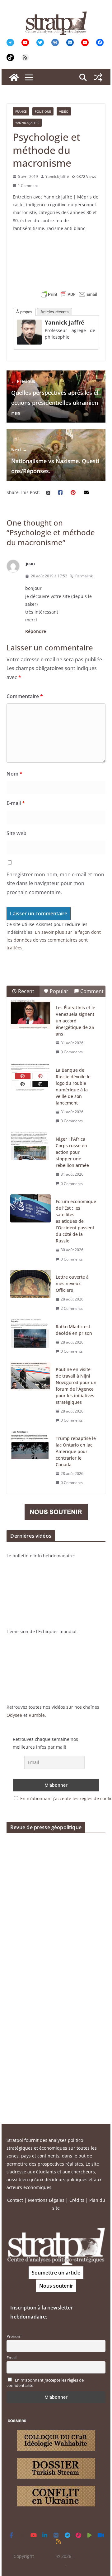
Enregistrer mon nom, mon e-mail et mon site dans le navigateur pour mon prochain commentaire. (55, 884)
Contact (15, 2200)
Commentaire (25, 696)
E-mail (16, 803)
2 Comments (72, 1308)
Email (12, 2358)
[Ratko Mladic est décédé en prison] (30, 1334)
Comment (92, 991)
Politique (43, 111)
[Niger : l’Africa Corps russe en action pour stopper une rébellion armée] (30, 1146)
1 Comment (28, 186)
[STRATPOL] (14, 77)
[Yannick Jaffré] (29, 323)
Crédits (77, 2200)
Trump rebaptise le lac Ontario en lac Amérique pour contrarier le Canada (76, 1451)
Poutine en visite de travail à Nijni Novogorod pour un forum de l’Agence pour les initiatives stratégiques (76, 1386)
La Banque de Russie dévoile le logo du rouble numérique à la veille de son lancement (73, 1086)
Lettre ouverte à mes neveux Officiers (72, 1283)
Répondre (36, 631)
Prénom (14, 2336)
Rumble (37, 1715)
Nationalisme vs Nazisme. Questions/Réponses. (55, 461)
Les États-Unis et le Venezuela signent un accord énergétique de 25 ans (75, 1021)
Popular (59, 991)
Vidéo (64, 111)
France (21, 111)
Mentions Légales (46, 2200)
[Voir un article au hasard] (98, 77)
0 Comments (72, 1052)
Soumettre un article (56, 2273)
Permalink (84, 576)
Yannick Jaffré (27, 123)
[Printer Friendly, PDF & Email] (69, 294)
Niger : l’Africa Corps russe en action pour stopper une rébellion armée (72, 1152)
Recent (26, 991)
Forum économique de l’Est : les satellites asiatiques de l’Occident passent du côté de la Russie (76, 1221)
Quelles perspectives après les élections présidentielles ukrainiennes (55, 397)
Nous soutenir (56, 2286)
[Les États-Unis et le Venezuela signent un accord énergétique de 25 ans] (30, 1015)
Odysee (14, 1715)
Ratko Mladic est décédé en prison (74, 1330)
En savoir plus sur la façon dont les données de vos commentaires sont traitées (54, 940)
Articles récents (55, 312)
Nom (14, 774)
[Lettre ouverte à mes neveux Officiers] (30, 1284)
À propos (24, 312)
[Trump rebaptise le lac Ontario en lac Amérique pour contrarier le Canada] (30, 1445)
